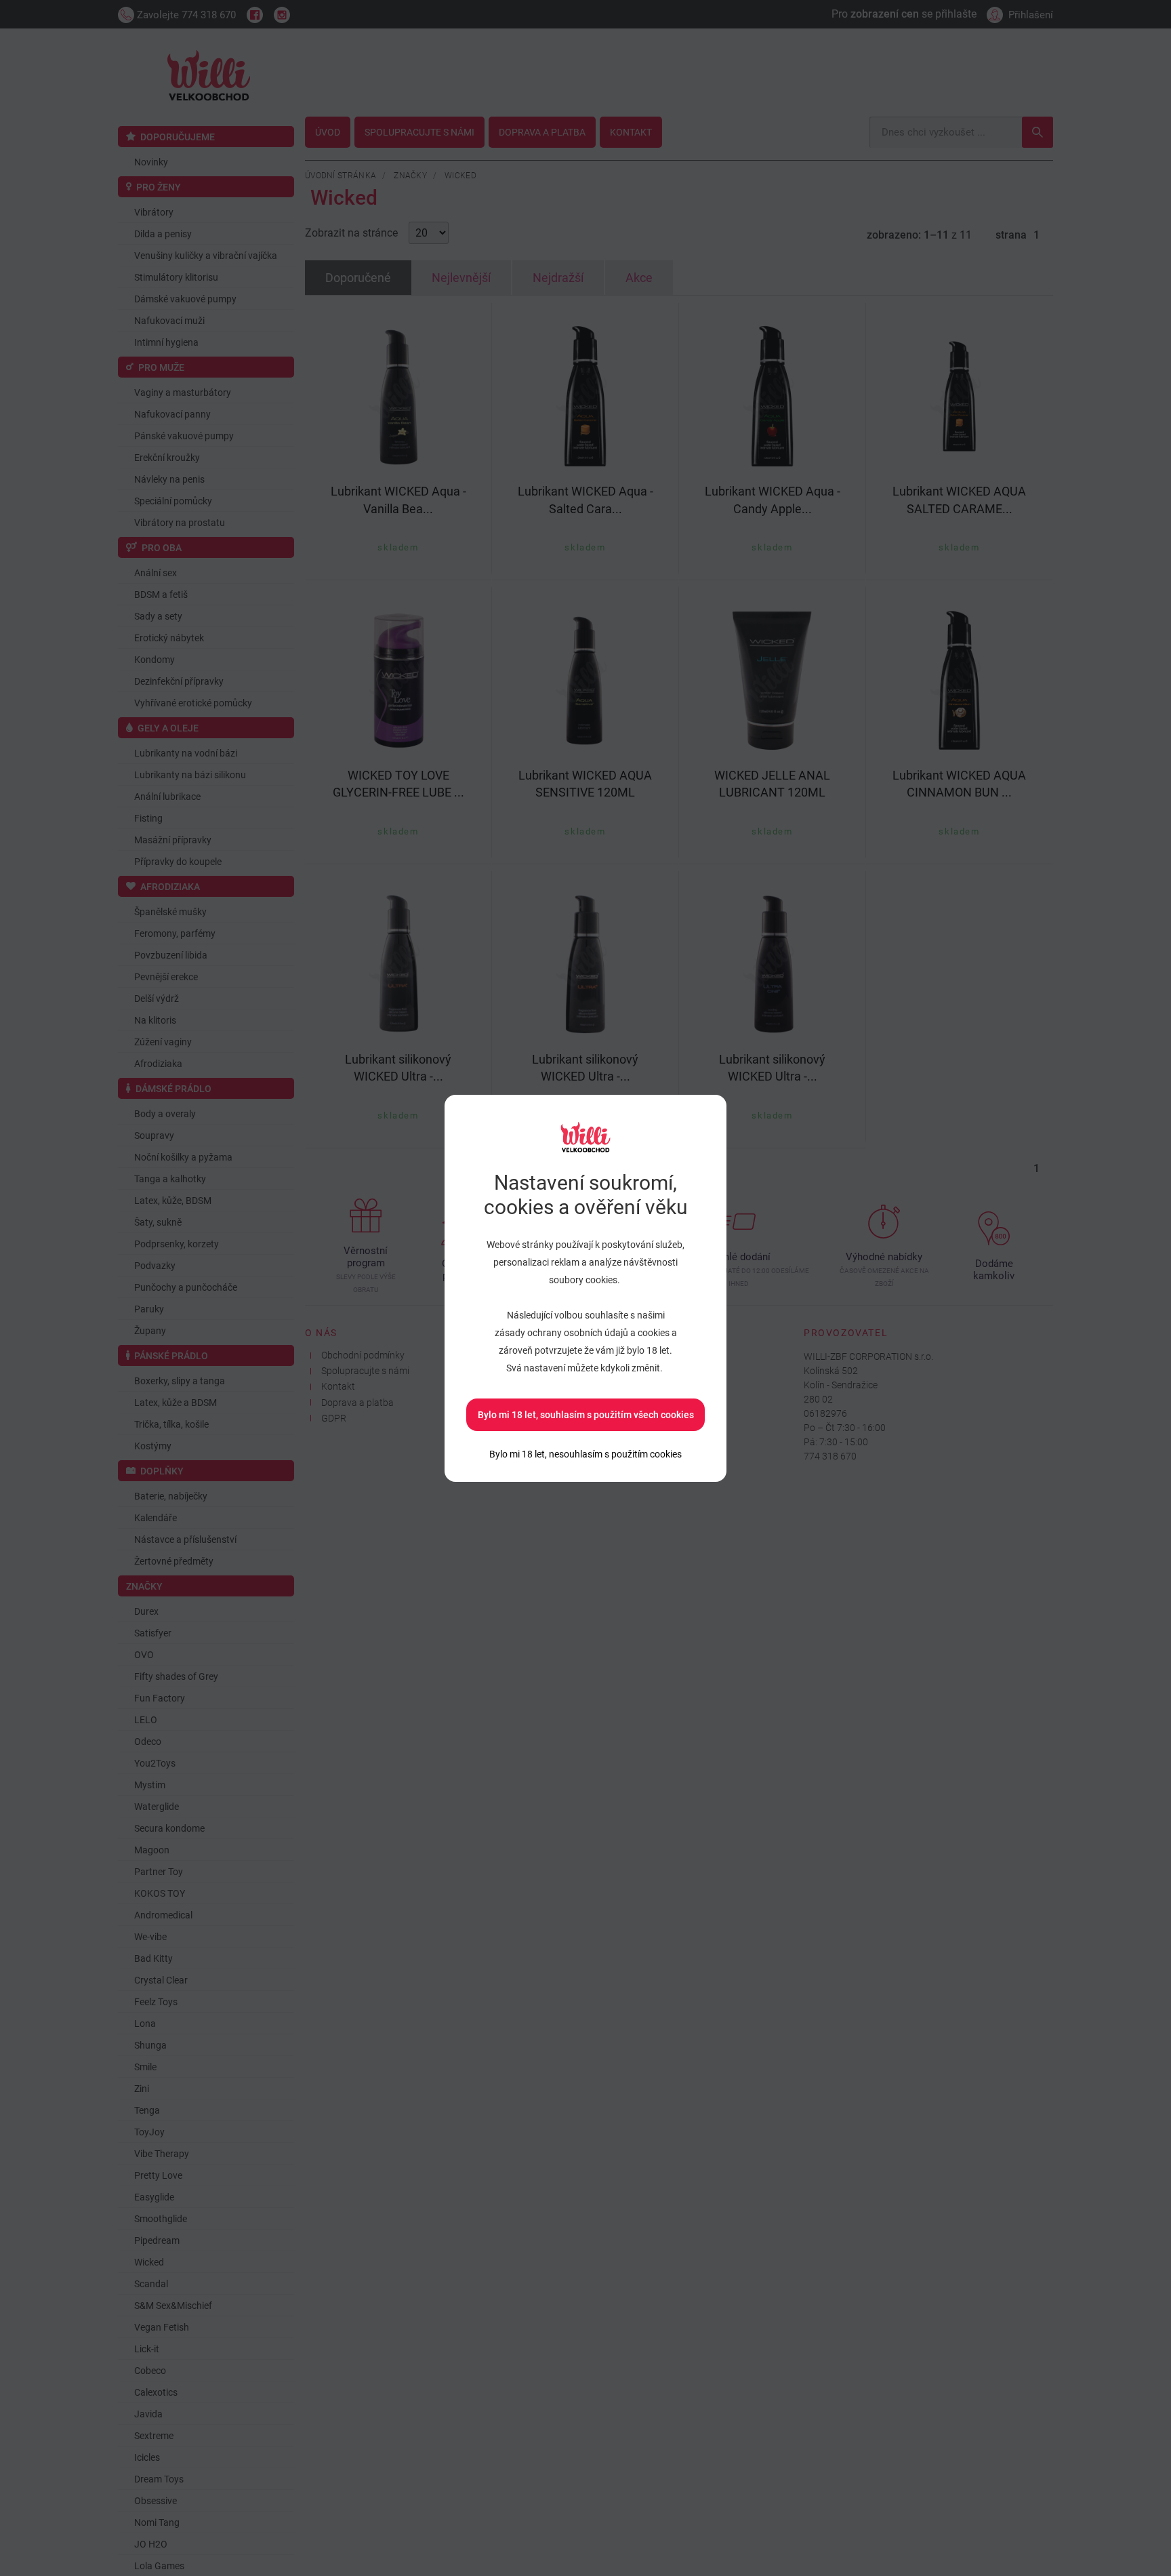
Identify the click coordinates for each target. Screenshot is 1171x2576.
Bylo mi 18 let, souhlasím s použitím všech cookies (586, 1415)
